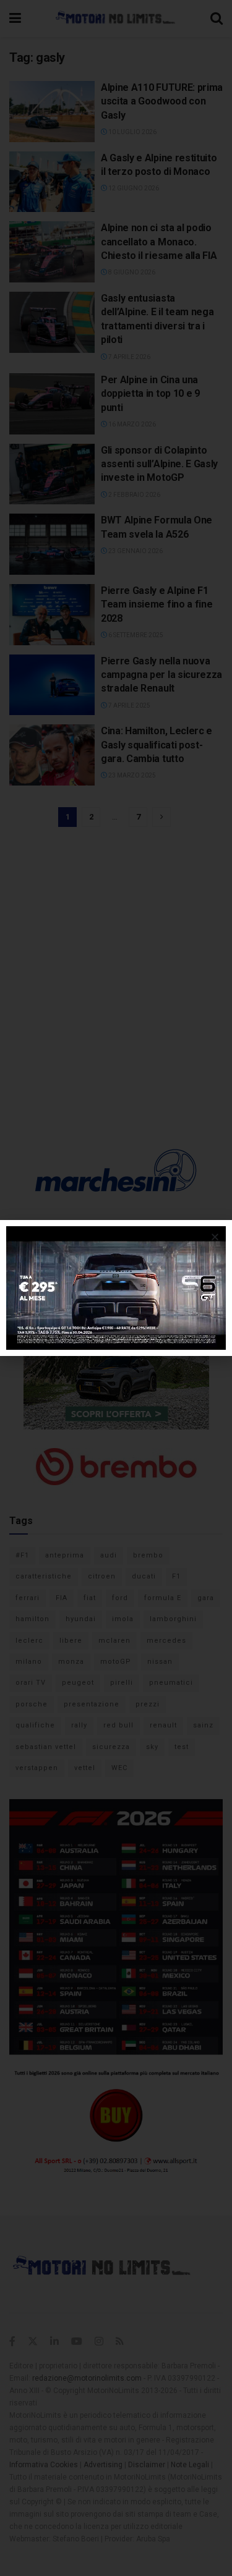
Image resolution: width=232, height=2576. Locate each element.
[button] (215, 1237)
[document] (116, 1288)
